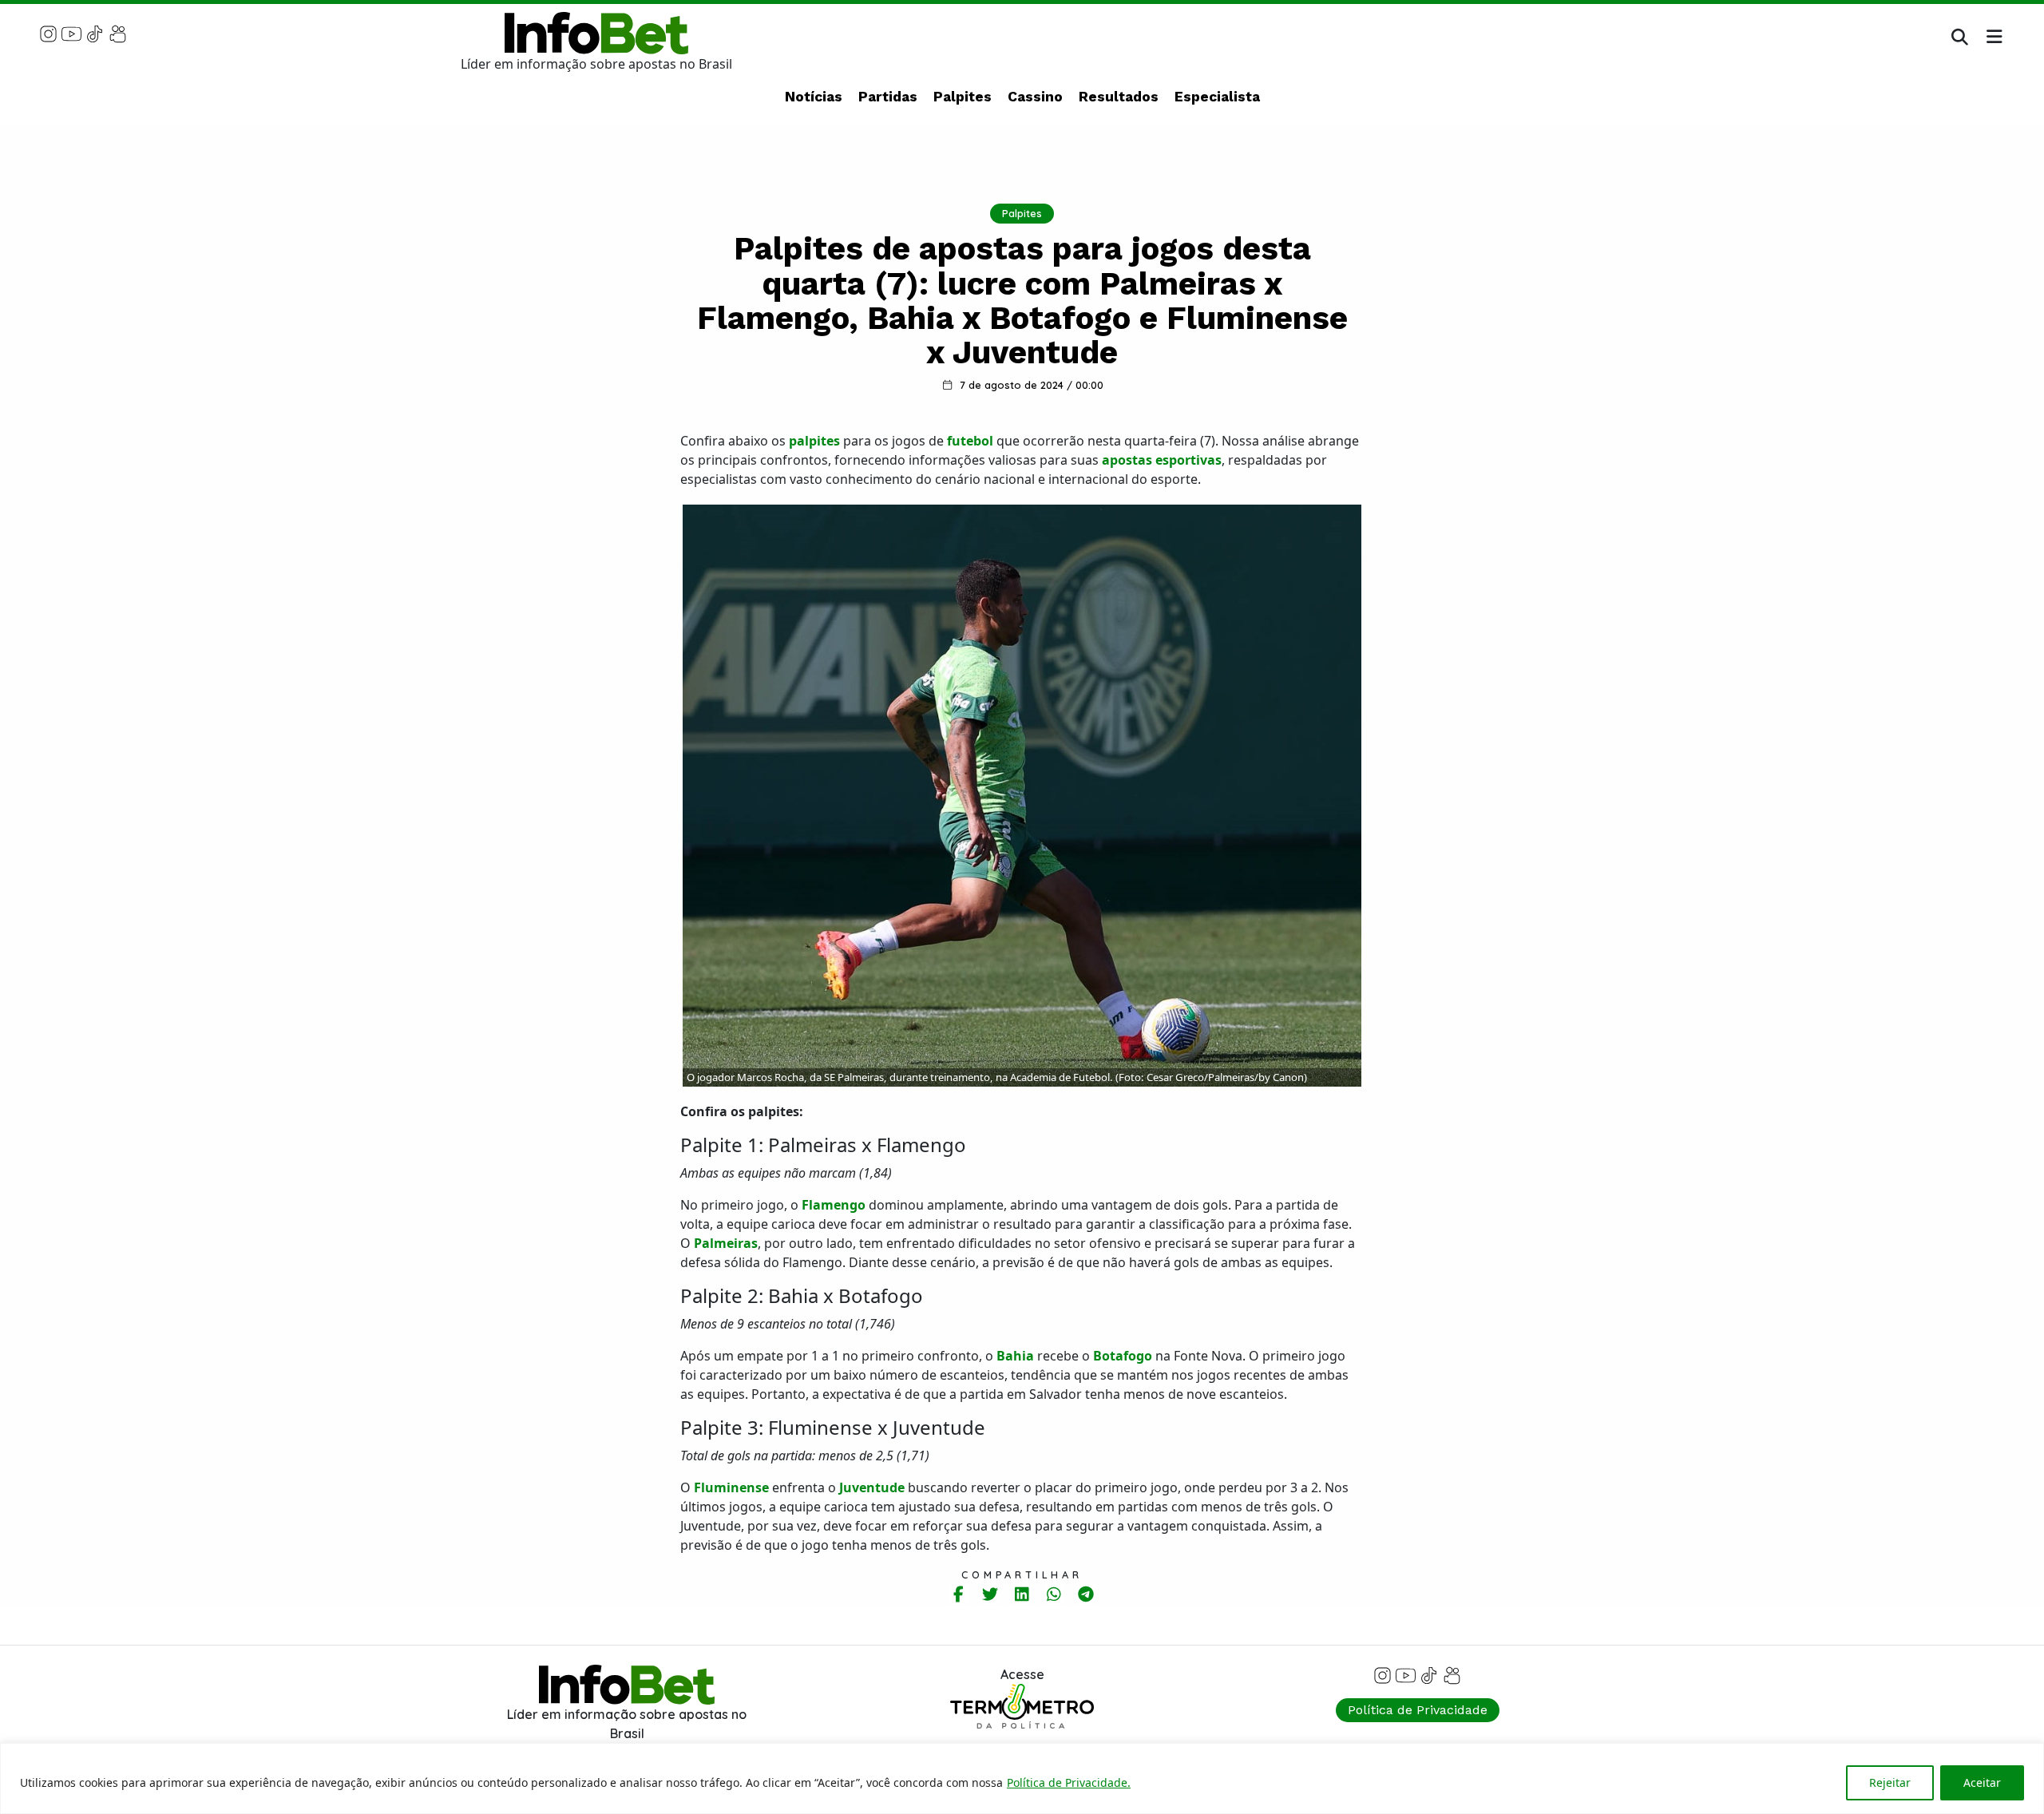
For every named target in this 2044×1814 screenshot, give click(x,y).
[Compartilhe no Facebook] (959, 1594)
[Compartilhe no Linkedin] (1022, 1594)
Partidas (888, 97)
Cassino (1035, 97)
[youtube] (71, 33)
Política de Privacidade (1418, 1710)
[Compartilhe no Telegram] (1086, 1594)
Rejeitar (1890, 1782)
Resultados (1119, 97)
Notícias (814, 97)
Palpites (963, 97)
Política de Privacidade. (1069, 1782)
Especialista (1217, 97)
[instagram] (48, 33)
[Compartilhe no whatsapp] (1054, 1594)
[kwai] (118, 33)
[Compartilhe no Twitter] (990, 1594)
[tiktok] (95, 33)
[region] (1022, 1778)
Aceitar (1982, 1782)
